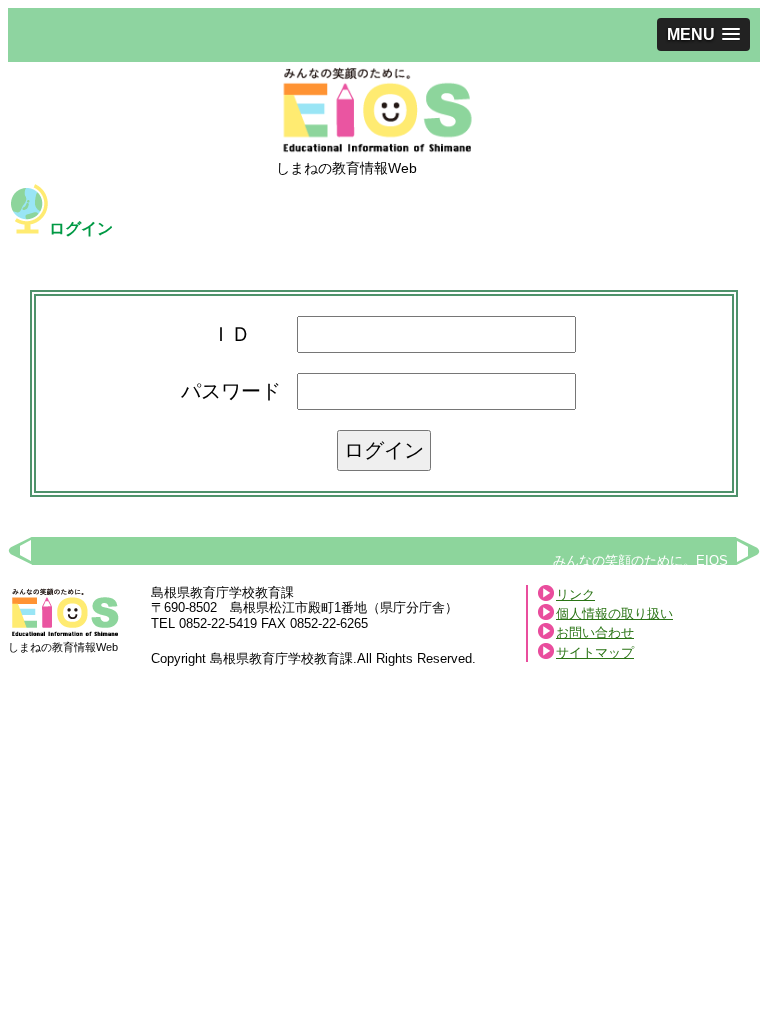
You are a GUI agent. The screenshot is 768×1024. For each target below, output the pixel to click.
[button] (703, 34)
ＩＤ (231, 334)
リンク (575, 594)
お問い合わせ (595, 632)
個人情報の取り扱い (614, 613)
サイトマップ (595, 652)
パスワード (231, 391)
